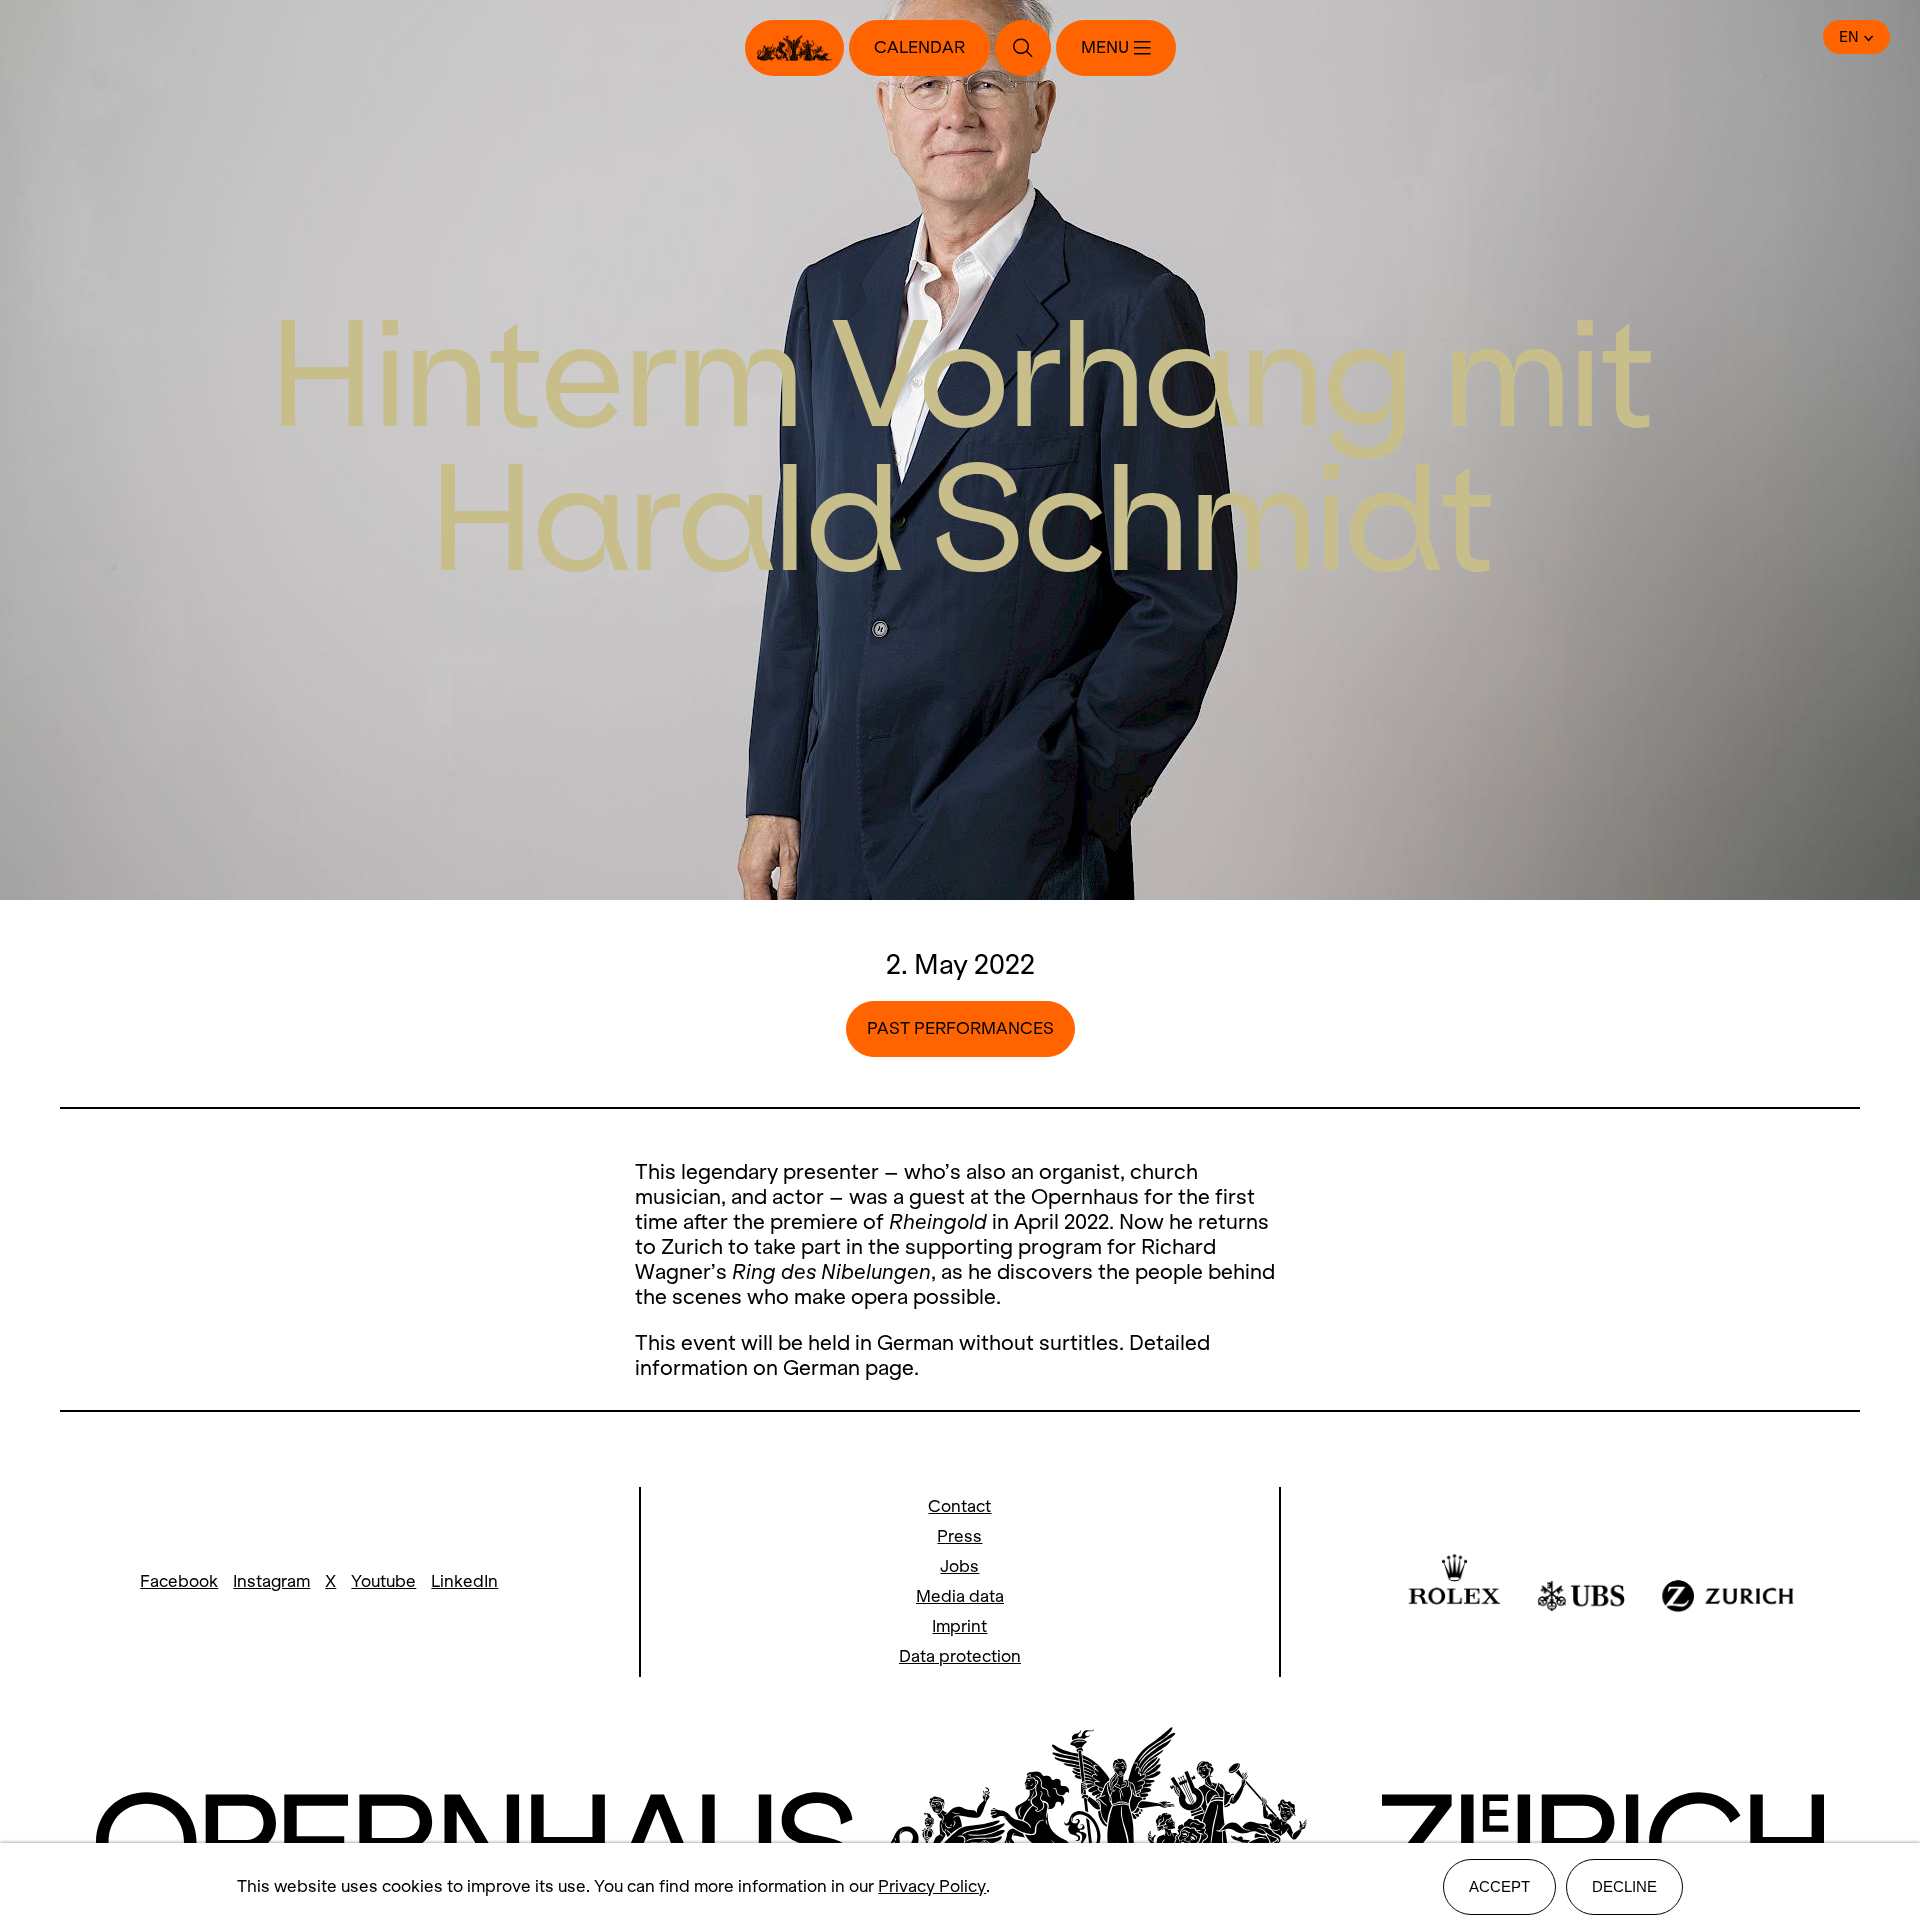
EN (1849, 37)
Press (959, 1536)
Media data (960, 1596)
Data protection (960, 1656)
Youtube (383, 1581)
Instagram (271, 1581)
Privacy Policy (932, 1886)
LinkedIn (464, 1581)
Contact (959, 1506)
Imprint (959, 1626)
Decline (1624, 1886)
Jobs (959, 1566)
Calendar (919, 47)
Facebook (179, 1581)
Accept (1499, 1886)
